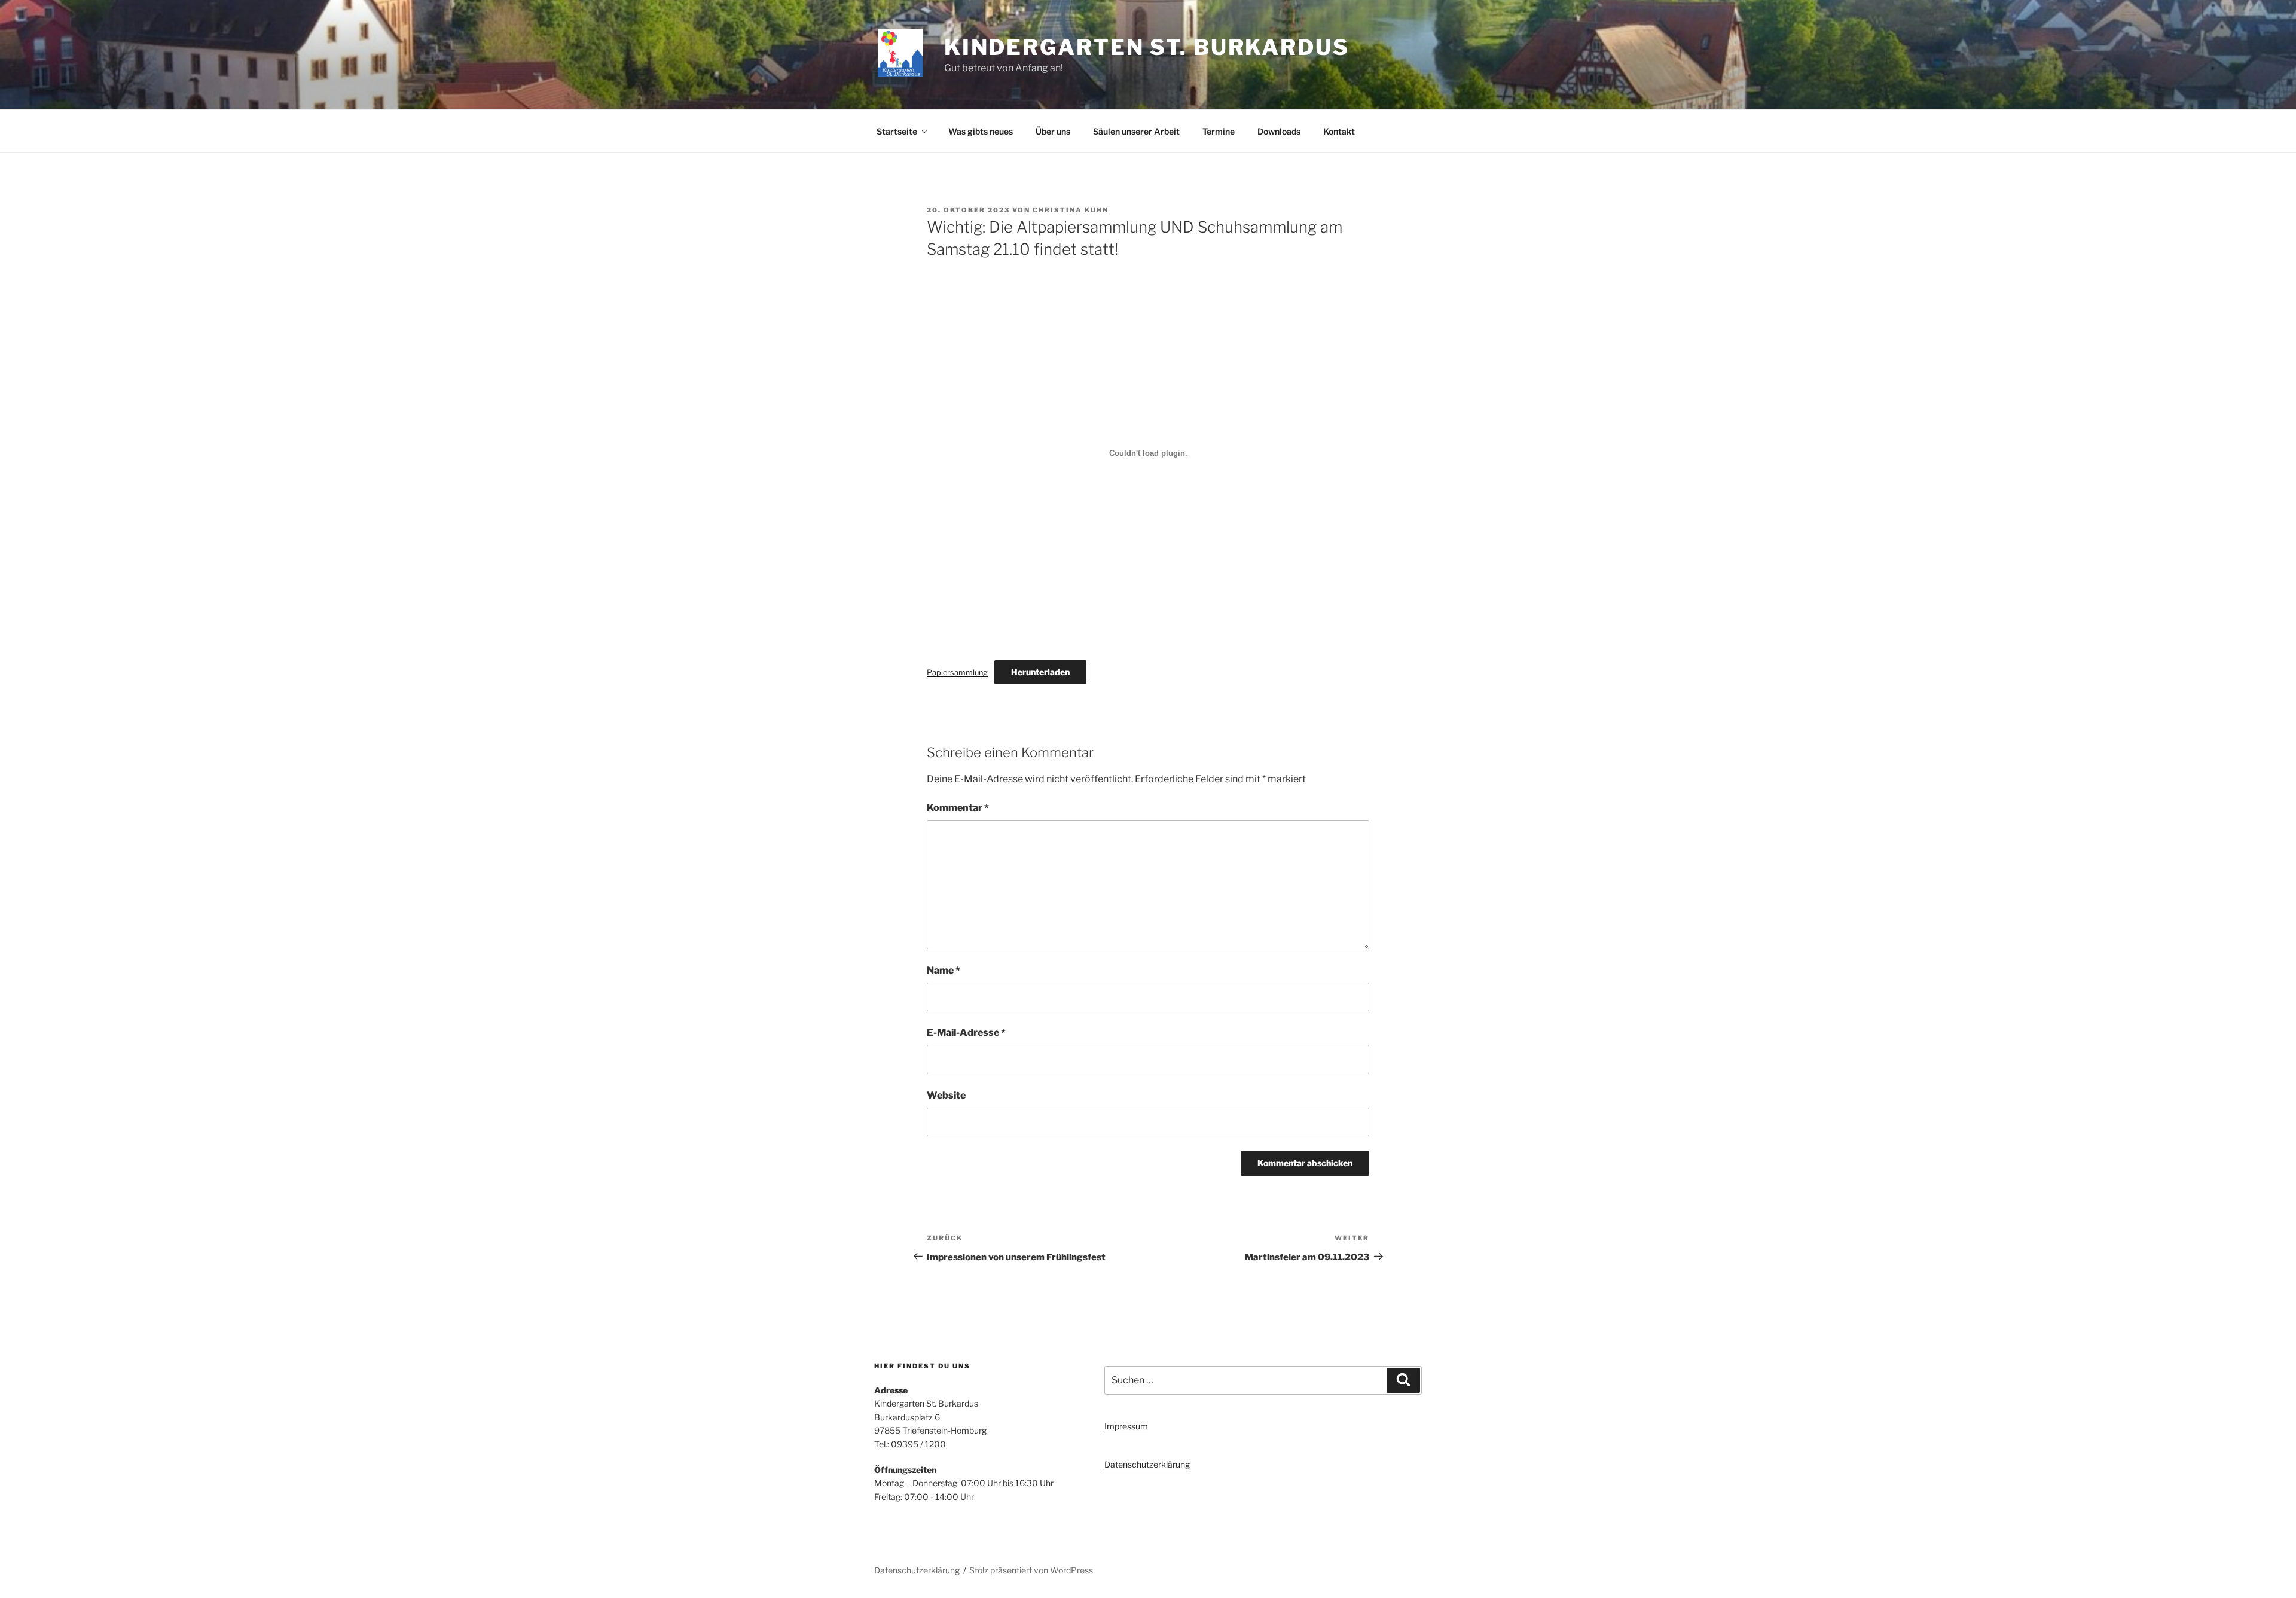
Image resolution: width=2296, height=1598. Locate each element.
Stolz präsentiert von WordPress (1031, 1570)
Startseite (897, 131)
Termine (1219, 131)
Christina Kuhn (1071, 210)
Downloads (1279, 131)
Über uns (1053, 131)
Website (946, 1095)
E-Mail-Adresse (966, 1033)
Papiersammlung (957, 673)
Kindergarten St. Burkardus (1147, 47)
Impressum (1126, 1426)
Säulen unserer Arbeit (1136, 131)
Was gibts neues (981, 131)
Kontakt (1339, 131)
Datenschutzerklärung (1147, 1464)
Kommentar (958, 808)
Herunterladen (1040, 672)
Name (944, 970)
